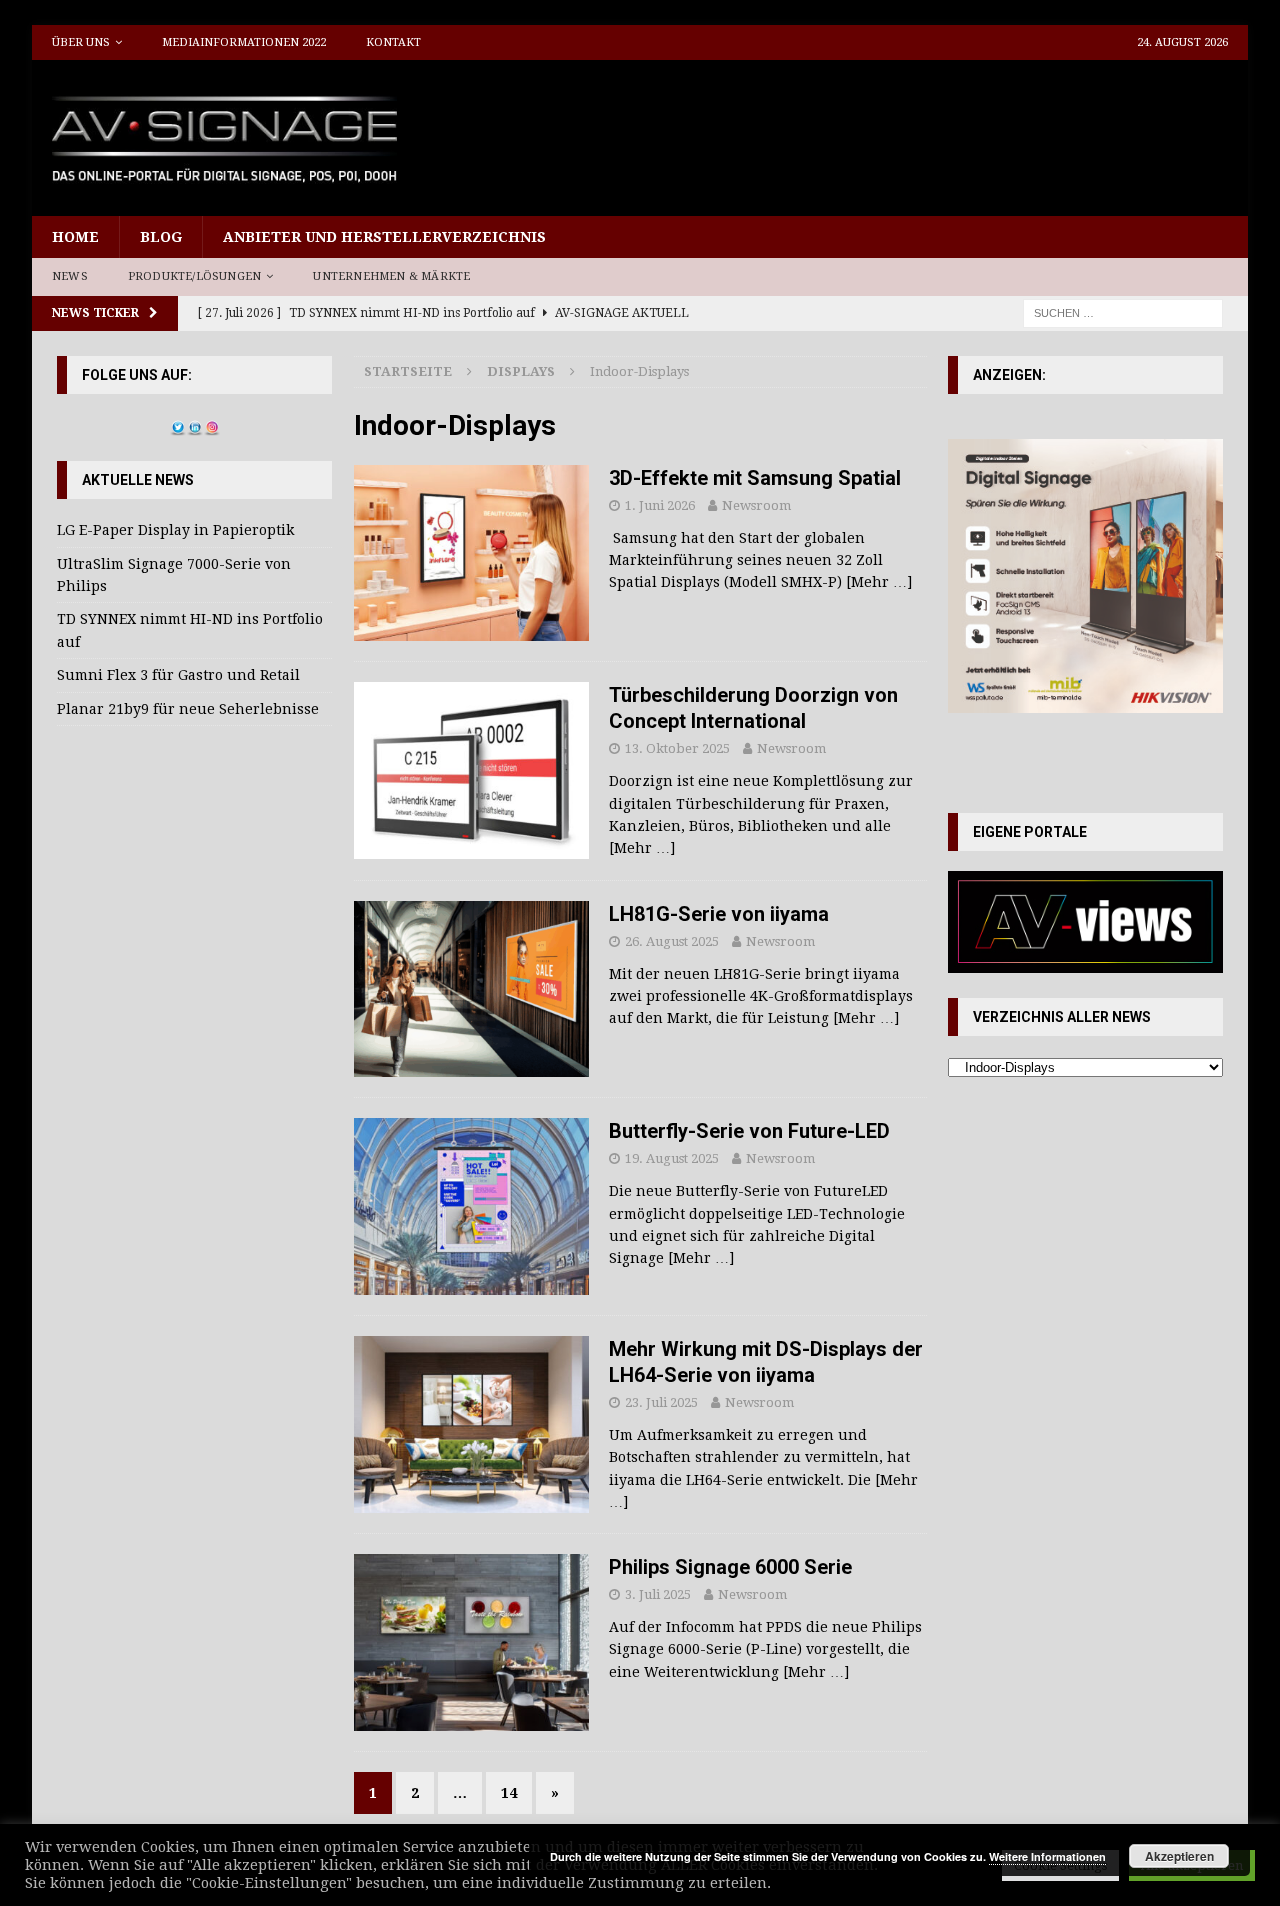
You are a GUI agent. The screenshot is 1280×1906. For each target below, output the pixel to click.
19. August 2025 (672, 1158)
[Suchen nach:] (1123, 312)
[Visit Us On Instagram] (211, 425)
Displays (521, 371)
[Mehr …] (879, 582)
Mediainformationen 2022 (244, 42)
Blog (161, 237)
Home (75, 237)
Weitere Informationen (1047, 1856)
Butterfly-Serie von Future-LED (749, 1131)
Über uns (81, 42)
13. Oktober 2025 (677, 748)
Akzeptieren (1179, 1856)
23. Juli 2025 (661, 1402)
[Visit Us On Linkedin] (194, 425)
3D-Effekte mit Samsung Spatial (755, 478)
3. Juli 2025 (658, 1594)
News (70, 276)
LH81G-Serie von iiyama (719, 914)
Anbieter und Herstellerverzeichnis (384, 237)
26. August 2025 (672, 941)
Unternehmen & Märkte (391, 276)
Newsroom (756, 505)
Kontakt (393, 42)
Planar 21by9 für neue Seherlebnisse (188, 709)
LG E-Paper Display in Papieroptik (175, 530)
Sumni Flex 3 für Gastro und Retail (178, 675)
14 (509, 1793)
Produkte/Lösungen (194, 276)
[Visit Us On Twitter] (177, 425)
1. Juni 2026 (660, 505)
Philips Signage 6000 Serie (730, 1567)
